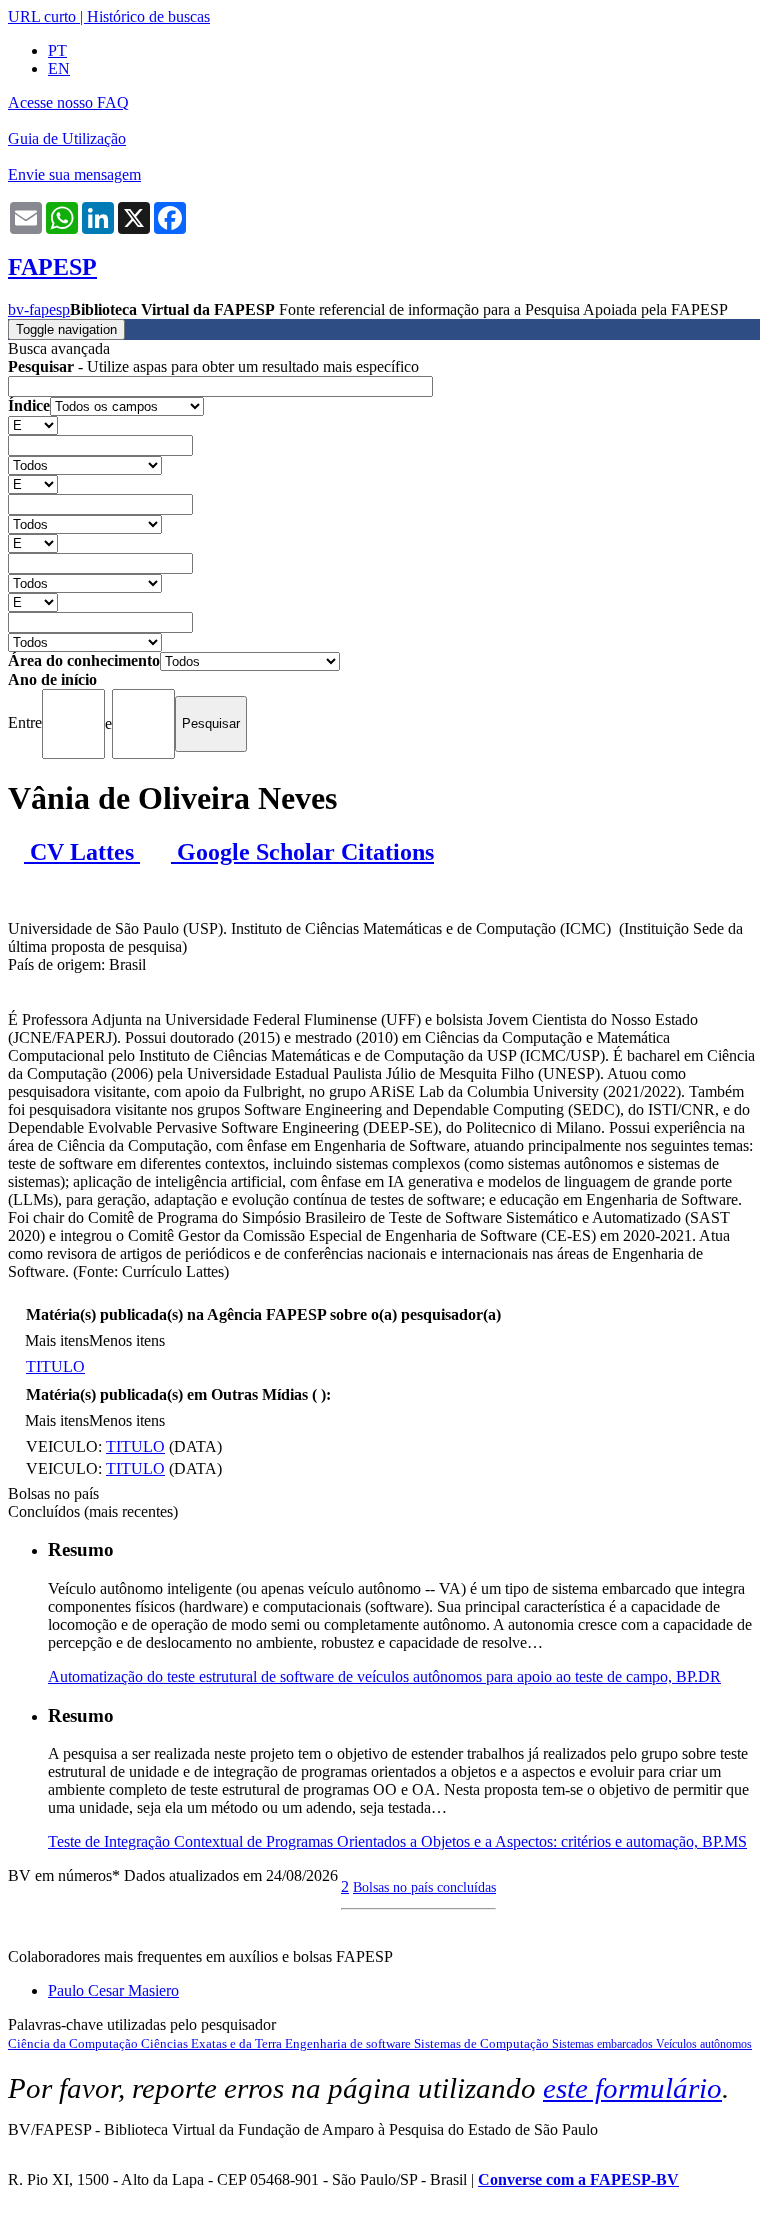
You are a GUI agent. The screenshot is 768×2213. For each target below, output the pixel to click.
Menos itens (127, 1340)
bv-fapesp (39, 309)
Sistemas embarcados (604, 2044)
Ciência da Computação (74, 2043)
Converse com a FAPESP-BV (578, 2179)
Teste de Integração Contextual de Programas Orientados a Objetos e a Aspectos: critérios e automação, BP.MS (397, 1841)
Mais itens (57, 1340)
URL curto (42, 16)
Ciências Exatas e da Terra (213, 2043)
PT (57, 50)
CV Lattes (82, 852)
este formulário (632, 2088)
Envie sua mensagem (74, 174)
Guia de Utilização (67, 138)
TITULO (55, 1366)
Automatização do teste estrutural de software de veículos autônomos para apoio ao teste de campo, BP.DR (384, 1676)
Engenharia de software (349, 2043)
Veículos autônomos (704, 2044)
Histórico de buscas (148, 16)
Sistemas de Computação (483, 2043)
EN (59, 68)
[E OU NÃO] (33, 424)
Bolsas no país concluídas (424, 1887)
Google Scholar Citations (302, 852)
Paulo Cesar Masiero (113, 1990)
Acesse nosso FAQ (68, 102)
